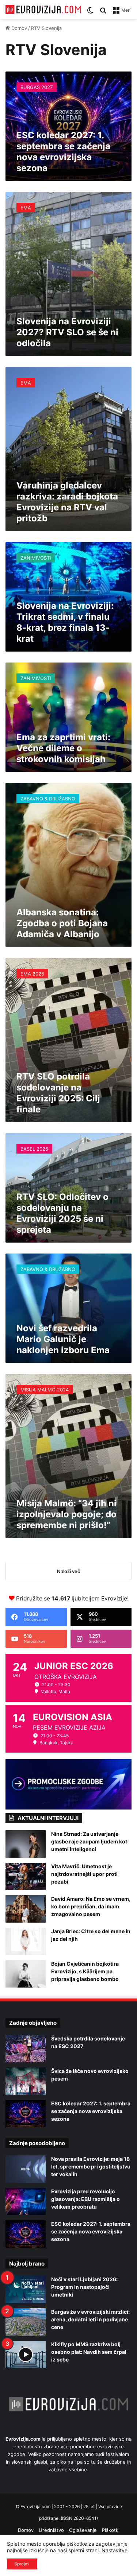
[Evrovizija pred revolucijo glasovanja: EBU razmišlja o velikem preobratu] (26, 2202)
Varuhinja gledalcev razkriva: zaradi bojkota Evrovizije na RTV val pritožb (67, 502)
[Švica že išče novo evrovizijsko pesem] (26, 2081)
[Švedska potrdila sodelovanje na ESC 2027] (26, 2049)
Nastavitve (115, 2550)
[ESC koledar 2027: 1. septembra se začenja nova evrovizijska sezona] (26, 2114)
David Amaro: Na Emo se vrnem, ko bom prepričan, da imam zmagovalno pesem (91, 1906)
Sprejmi (22, 2564)
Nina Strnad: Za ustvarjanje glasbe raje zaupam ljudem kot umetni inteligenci (89, 1841)
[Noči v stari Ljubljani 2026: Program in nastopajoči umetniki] (26, 2289)
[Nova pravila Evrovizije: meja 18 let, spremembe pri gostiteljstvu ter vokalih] (26, 2169)
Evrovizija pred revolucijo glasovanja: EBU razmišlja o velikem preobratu (85, 2199)
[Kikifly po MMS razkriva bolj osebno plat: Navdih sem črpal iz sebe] (26, 2354)
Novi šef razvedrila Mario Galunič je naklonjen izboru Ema (63, 1339)
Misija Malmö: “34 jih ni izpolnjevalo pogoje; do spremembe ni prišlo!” (66, 1514)
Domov (18, 28)
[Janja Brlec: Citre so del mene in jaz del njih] (26, 1941)
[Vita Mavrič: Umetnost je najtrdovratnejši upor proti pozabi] (26, 1876)
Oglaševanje (83, 2530)
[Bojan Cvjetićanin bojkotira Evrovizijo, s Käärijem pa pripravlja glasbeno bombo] (26, 1974)
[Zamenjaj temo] (90, 13)
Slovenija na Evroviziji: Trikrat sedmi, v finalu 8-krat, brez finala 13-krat (65, 622)
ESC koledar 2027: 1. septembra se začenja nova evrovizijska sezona (63, 152)
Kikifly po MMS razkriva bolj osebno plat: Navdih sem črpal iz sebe (89, 2352)
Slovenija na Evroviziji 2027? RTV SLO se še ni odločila (67, 332)
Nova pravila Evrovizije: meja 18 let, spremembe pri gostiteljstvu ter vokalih (91, 2166)
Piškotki (111, 2530)
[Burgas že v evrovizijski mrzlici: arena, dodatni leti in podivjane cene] (26, 2322)
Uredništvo (51, 2530)
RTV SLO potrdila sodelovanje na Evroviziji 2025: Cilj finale (58, 1093)
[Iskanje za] (103, 13)
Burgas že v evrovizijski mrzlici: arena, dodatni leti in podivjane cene (90, 2319)
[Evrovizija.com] (43, 9)
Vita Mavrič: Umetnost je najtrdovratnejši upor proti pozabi (84, 1874)
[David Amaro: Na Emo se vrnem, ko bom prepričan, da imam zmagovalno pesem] (26, 1909)
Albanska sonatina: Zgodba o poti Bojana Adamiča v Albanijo (62, 923)
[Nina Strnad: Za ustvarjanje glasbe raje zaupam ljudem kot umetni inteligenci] (26, 1844)
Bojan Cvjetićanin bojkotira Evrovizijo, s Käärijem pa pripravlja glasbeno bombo (85, 1971)
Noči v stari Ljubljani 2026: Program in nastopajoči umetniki (84, 2287)
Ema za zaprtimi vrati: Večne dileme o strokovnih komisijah (63, 748)
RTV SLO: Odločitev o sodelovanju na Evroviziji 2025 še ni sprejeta (62, 1213)
